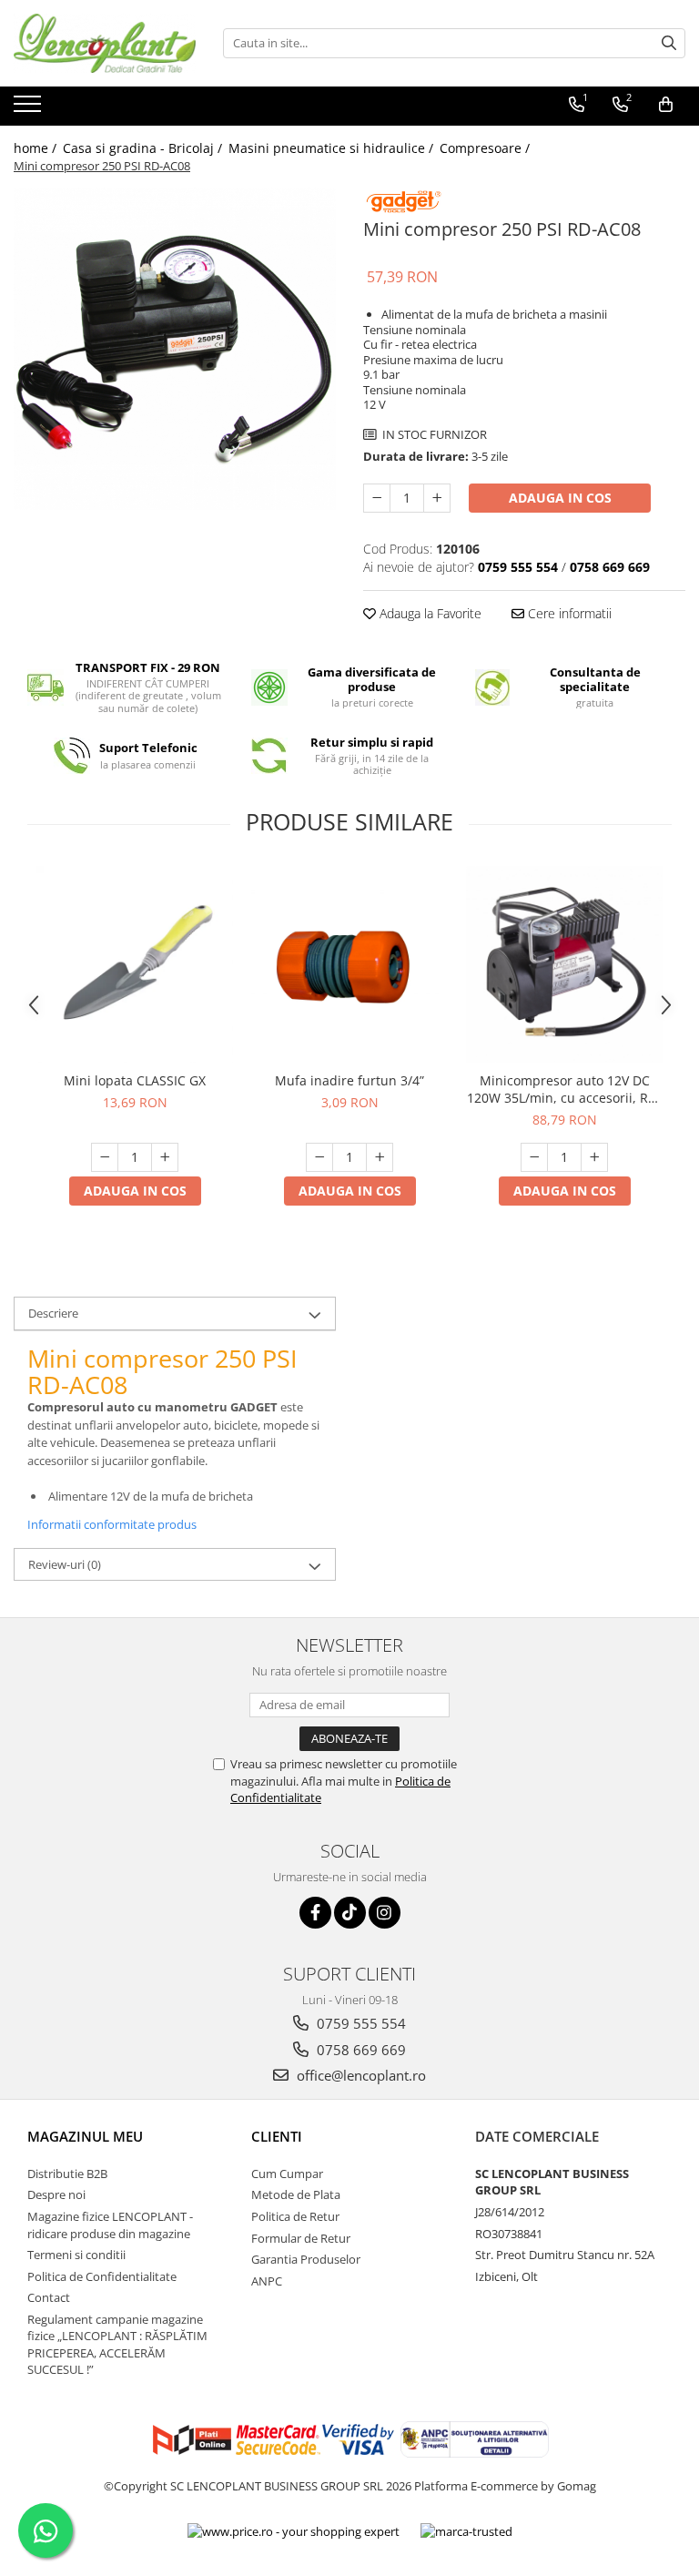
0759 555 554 (360, 2023)
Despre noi (56, 2194)
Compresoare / (486, 148)
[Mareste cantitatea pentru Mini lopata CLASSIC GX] (165, 1157)
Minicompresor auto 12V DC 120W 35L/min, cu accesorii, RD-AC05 (564, 1089)
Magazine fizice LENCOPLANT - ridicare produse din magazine (110, 2225)
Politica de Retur (295, 2216)
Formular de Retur (301, 2238)
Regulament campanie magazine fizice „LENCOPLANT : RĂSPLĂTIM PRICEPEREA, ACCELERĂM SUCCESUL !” (117, 2345)
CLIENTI (277, 2136)
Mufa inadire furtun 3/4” (349, 1080)
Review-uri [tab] (65, 1564)
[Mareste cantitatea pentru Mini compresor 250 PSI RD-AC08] (437, 498)
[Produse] (30, 109)
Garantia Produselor (306, 2259)
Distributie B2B (67, 2174)
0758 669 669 (360, 2050)
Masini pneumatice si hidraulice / (333, 148)
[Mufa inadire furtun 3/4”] (349, 964)
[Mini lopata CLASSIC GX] (135, 964)
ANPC (267, 2281)
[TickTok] (350, 1913)
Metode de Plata (296, 2194)
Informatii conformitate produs (112, 1524)
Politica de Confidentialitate (102, 2276)
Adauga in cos (560, 498)
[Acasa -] (105, 43)
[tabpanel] (175, 349)
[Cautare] (669, 43)
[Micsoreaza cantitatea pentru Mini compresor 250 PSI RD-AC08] (377, 498)
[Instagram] (385, 1913)
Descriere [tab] (53, 1313)
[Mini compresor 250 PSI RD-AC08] (175, 349)
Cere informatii (568, 613)
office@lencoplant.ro (360, 2075)
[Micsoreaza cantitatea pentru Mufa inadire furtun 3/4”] (319, 1157)
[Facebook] (315, 1913)
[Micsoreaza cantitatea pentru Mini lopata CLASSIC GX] (105, 1157)
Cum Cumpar (287, 2174)
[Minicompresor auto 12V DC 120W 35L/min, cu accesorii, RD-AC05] (564, 964)
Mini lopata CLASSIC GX (135, 1080)
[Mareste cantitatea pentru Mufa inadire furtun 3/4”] (380, 1157)
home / (37, 148)
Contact (49, 2297)
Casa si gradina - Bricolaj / (144, 148)
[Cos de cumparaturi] (666, 105)
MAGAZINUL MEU (85, 2136)
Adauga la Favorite (429, 613)
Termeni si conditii (76, 2255)
